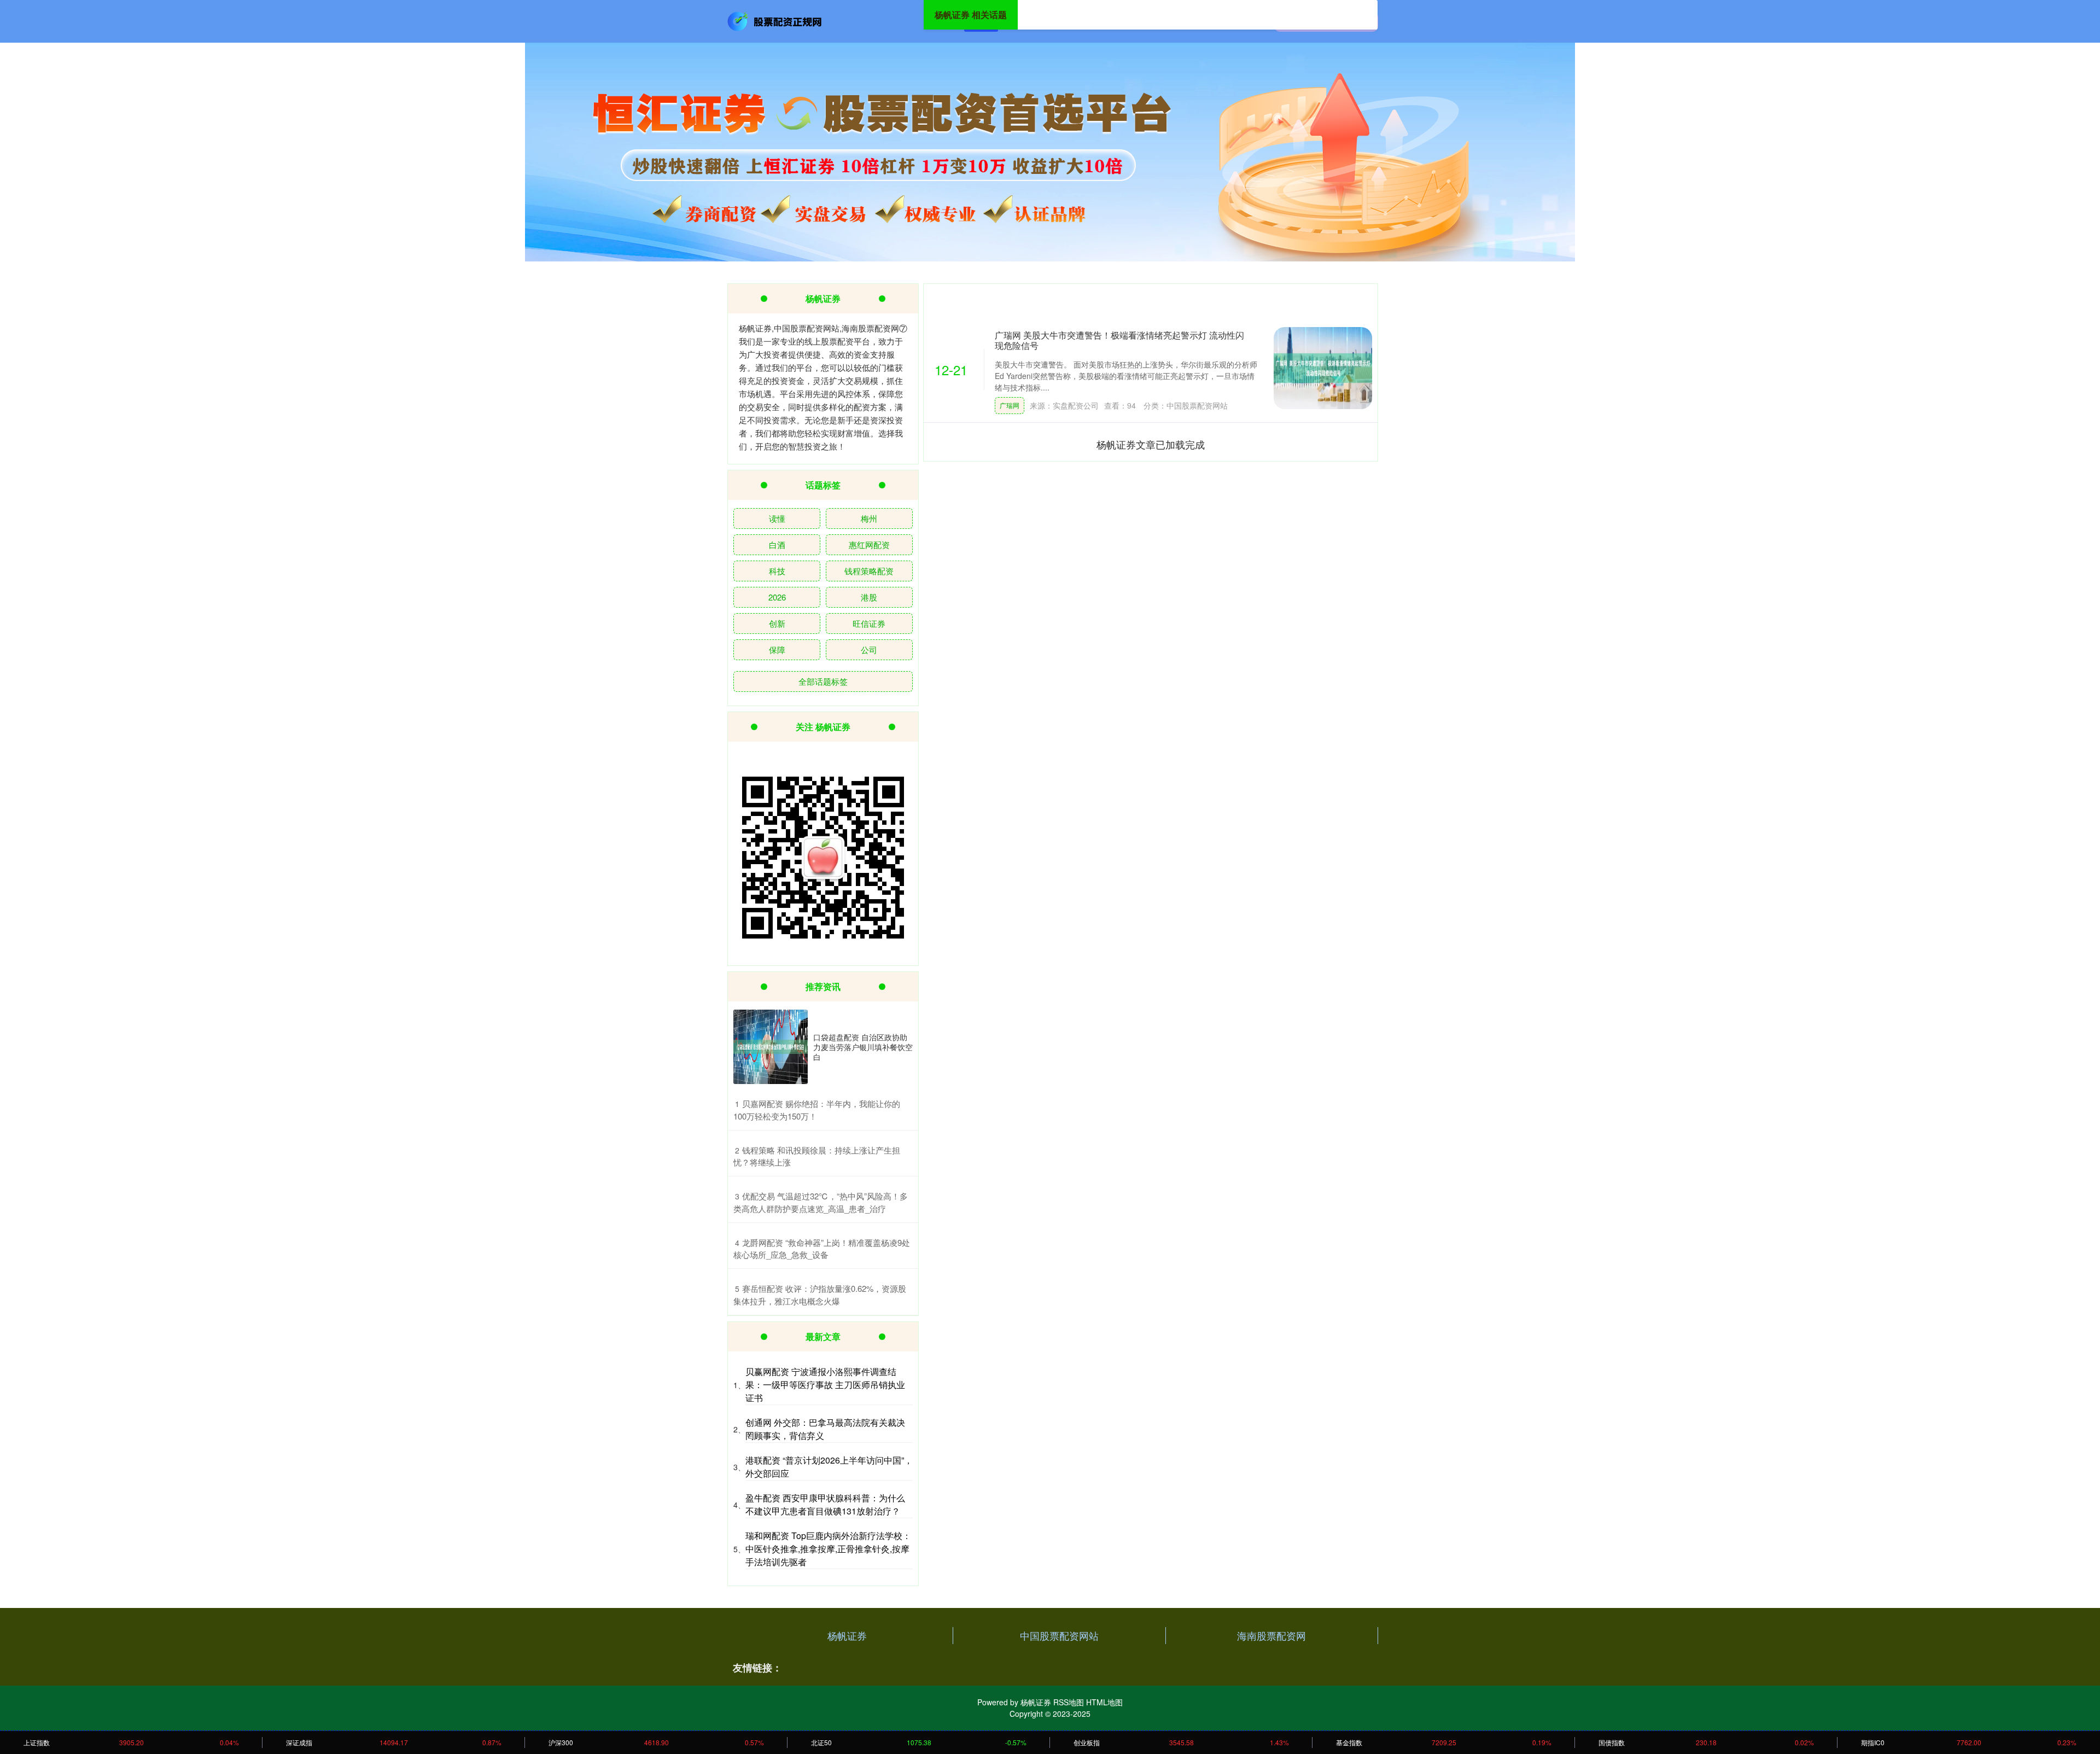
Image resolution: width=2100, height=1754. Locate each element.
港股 (869, 597)
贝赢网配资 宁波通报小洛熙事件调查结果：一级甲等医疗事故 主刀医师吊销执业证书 (825, 1385)
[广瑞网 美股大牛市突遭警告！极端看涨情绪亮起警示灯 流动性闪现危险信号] (1323, 368)
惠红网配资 (869, 544)
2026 (777, 597)
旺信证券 (869, 623)
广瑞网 (1010, 405)
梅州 (869, 518)
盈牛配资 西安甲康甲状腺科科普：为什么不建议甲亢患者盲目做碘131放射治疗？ (825, 1504)
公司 (869, 649)
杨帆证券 (847, 1635)
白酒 (777, 544)
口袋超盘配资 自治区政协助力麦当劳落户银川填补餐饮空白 (863, 1047)
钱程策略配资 (869, 571)
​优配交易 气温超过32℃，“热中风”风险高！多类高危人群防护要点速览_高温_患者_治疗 (821, 1202)
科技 (777, 571)
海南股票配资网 (1271, 1635)
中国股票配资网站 (1059, 1635)
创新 (777, 623)
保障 (777, 649)
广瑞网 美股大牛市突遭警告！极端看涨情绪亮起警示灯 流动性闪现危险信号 (1119, 340)
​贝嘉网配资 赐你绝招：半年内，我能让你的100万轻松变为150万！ (817, 1110)
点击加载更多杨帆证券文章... (1151, 444)
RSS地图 (1069, 1702)
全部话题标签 (823, 681)
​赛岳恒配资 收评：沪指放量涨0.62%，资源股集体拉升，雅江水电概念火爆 (820, 1295)
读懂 (777, 518)
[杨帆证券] (775, 20)
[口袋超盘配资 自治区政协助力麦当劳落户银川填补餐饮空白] (771, 1047)
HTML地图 (1104, 1702)
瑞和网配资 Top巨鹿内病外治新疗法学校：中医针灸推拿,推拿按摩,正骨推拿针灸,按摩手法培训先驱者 (828, 1549)
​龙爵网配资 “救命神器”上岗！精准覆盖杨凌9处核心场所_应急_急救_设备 (822, 1249)
